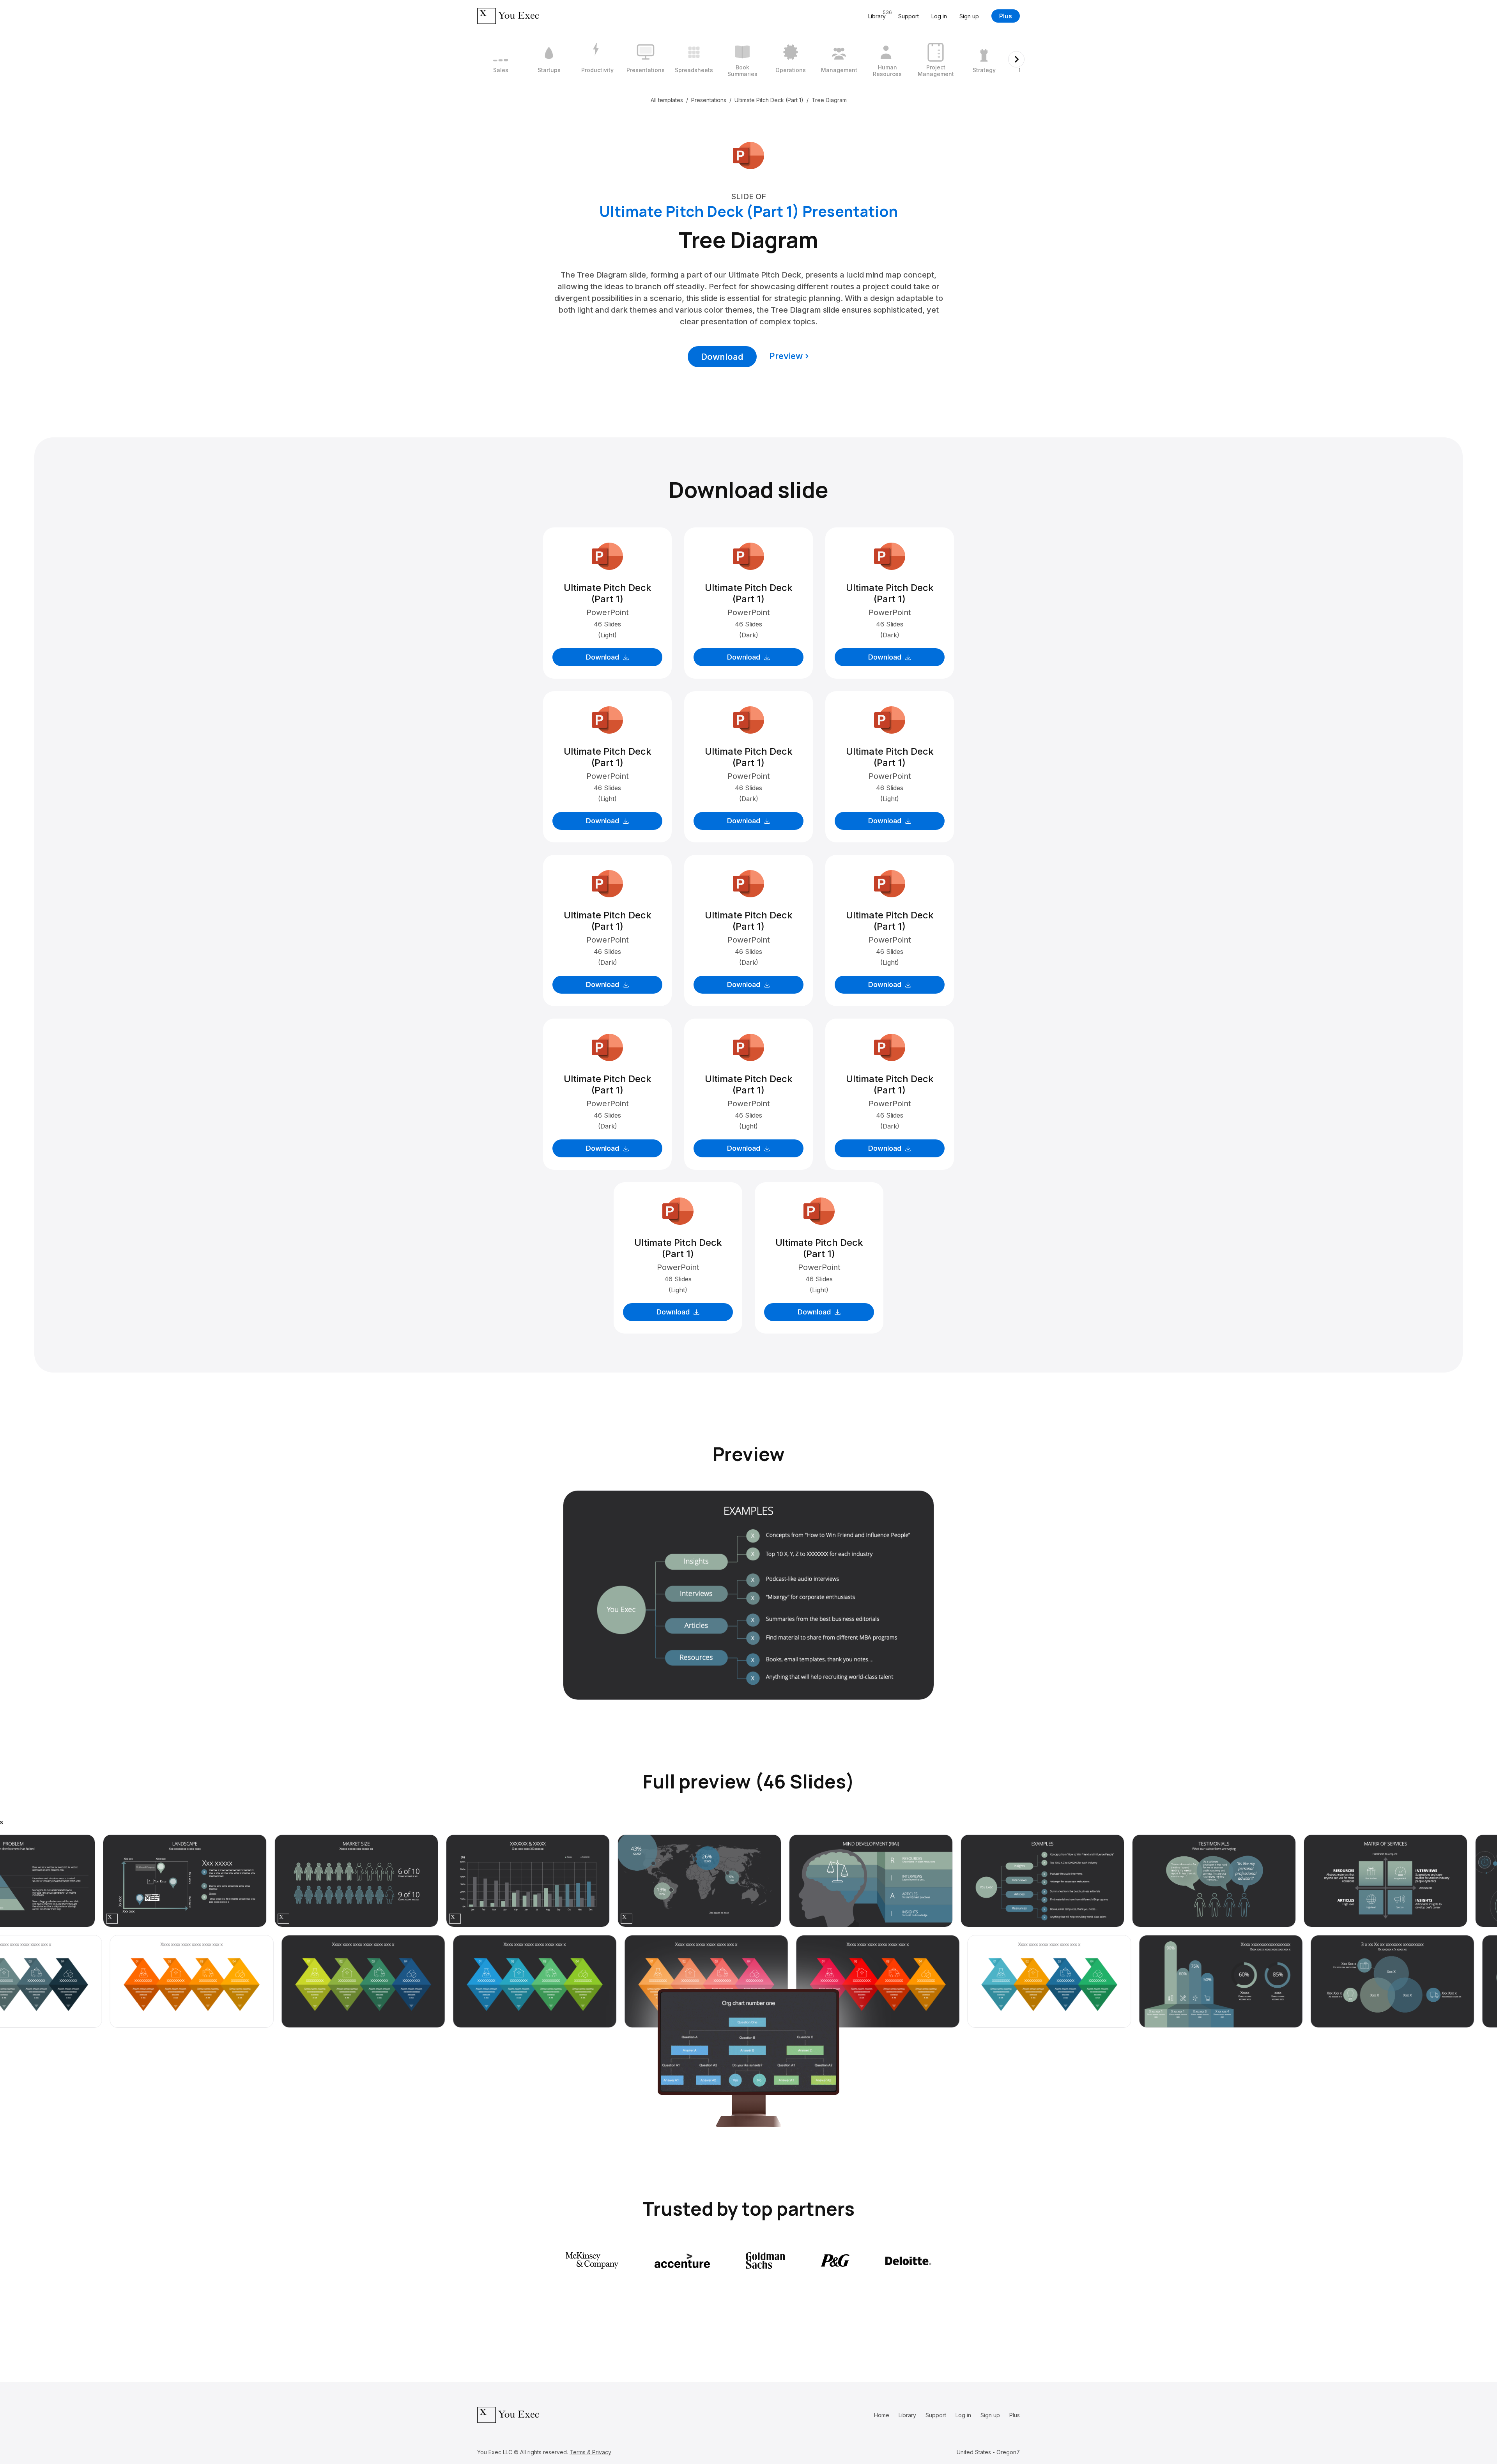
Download (722, 357)
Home (882, 2415)
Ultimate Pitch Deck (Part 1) (769, 100)
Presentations (709, 100)
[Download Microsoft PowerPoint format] (748, 155)
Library (907, 2415)
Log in (939, 16)
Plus (1006, 16)
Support (909, 16)
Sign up (969, 16)
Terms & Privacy (590, 2452)
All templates (667, 100)
